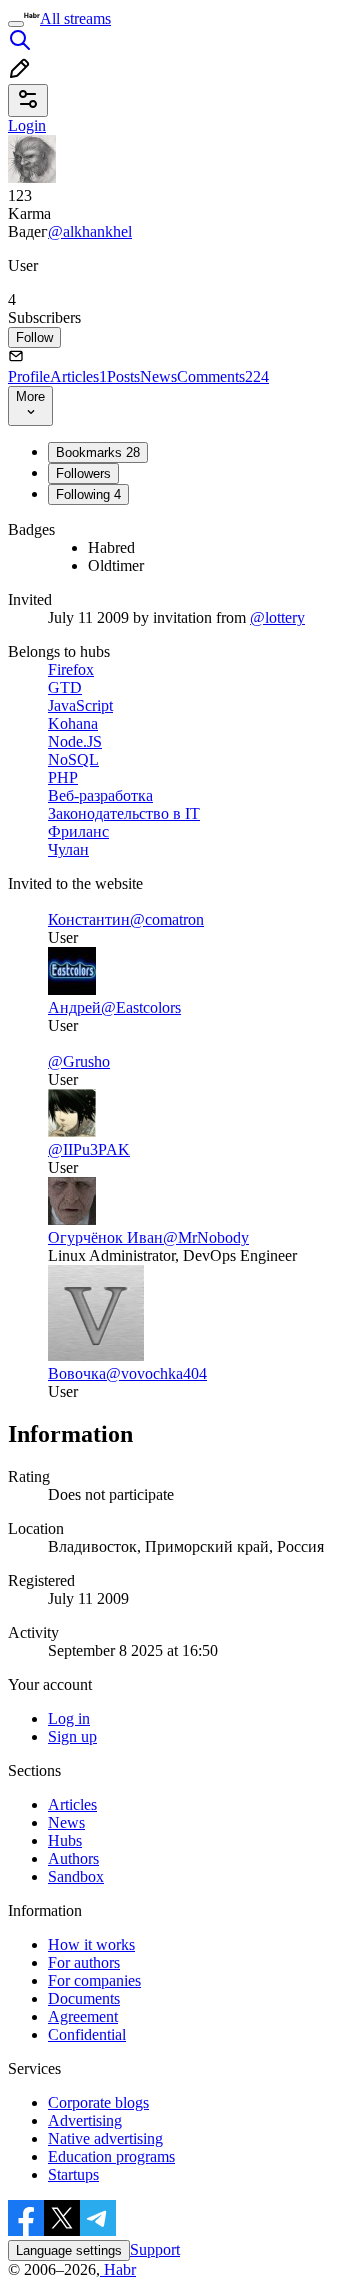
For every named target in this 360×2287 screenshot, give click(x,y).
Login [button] (27, 125)
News (158, 376)
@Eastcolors (141, 1007)
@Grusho (79, 1061)
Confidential (87, 2034)
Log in (69, 1718)
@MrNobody (206, 1237)
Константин (89, 919)
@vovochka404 (156, 1373)
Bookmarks (98, 452)
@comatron (167, 919)
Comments (223, 376)
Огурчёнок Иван (105, 1237)
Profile (29, 376)
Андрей (74, 1007)
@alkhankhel (90, 231)
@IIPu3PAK (89, 1149)
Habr (118, 2269)
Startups (73, 2174)
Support (155, 2249)
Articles (78, 376)
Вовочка (77, 1373)
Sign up (72, 1736)
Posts (123, 376)
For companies (94, 1980)
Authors (73, 1858)
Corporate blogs (98, 2102)
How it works (91, 1944)
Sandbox (76, 1876)
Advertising (85, 2120)
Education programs (111, 2156)
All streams (75, 18)
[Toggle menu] (16, 24)
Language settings (69, 2250)
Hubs (65, 1840)
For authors (84, 1962)
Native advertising (105, 2138)
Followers (83, 473)
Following (88, 494)
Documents (84, 1998)
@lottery (277, 617)
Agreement (83, 2016)
